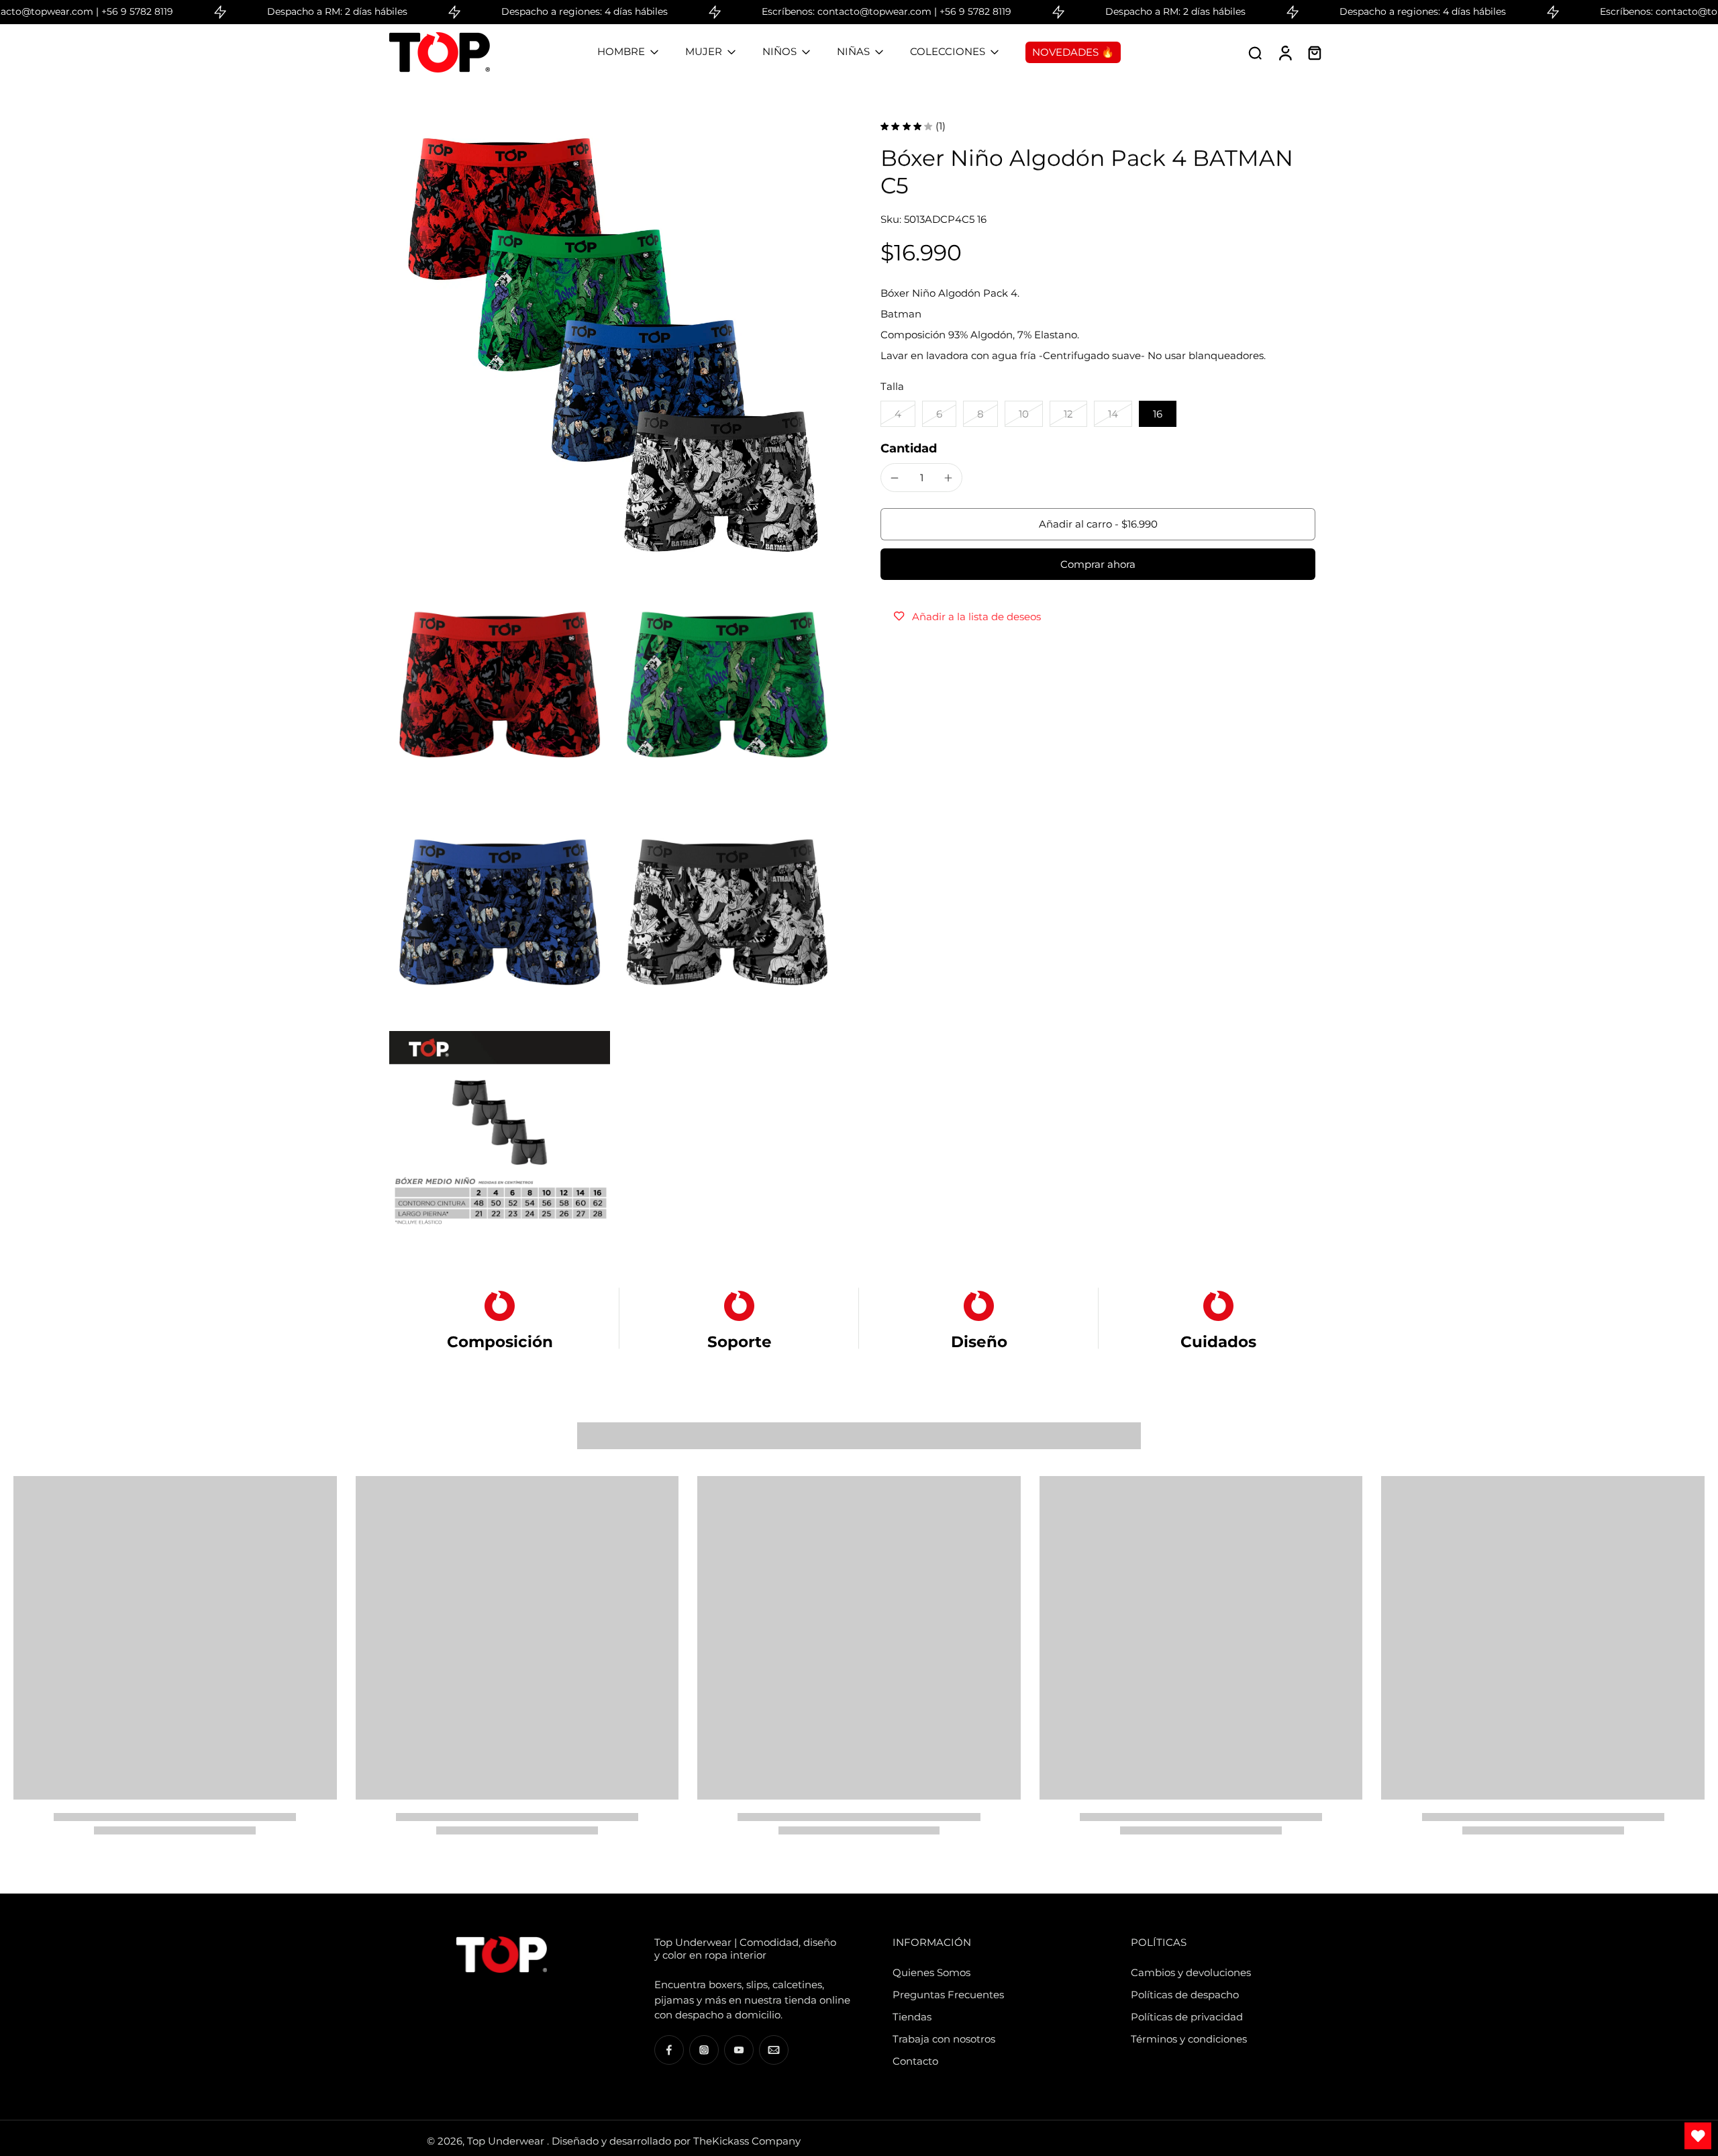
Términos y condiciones (1189, 2039)
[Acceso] (1284, 52)
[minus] (895, 478)
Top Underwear (507, 2141)
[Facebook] (669, 2050)
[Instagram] (704, 2050)
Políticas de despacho (1185, 1995)
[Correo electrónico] (774, 2050)
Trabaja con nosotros (944, 2039)
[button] (1098, 524)
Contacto (915, 2061)
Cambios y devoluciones (1191, 1972)
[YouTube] (739, 2050)
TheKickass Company (747, 2141)
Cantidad (909, 448)
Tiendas (912, 2017)
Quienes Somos (931, 1972)
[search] (1255, 52)
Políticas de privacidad (1187, 2017)
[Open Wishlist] (1698, 2136)
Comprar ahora (1098, 564)
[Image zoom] (613, 345)
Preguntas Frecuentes (948, 1995)
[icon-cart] (1314, 52)
